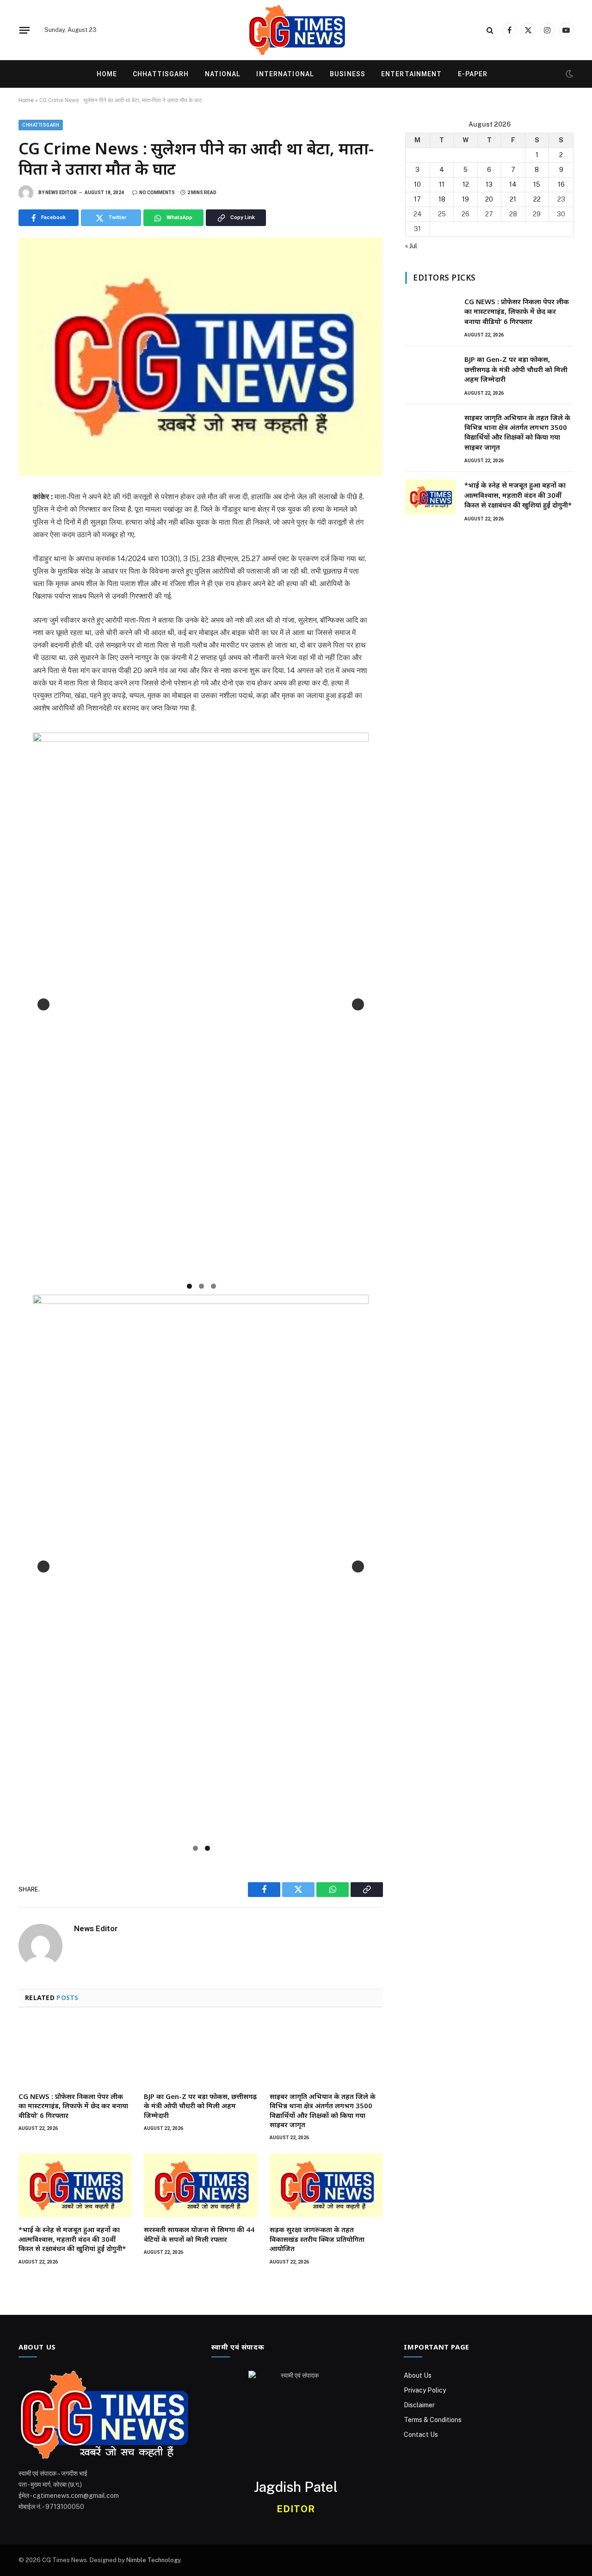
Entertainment (412, 74)
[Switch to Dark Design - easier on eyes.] (568, 74)
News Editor (61, 193)
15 (537, 184)
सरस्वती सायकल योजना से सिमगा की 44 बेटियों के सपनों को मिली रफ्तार (199, 2234)
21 (513, 199)
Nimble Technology (153, 2560)
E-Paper (473, 74)
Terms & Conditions (433, 2420)
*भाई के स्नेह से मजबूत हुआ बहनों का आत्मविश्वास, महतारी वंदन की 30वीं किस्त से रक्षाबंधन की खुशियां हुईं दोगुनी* (72, 2239)
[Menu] (25, 30)
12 (466, 184)
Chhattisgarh (161, 74)
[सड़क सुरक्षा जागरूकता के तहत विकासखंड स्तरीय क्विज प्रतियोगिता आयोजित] (326, 2185)
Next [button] (358, 1004)
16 (561, 184)
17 (417, 199)
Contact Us (421, 2435)
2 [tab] (201, 1286)
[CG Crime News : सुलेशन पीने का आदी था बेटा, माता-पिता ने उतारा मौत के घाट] (201, 357)
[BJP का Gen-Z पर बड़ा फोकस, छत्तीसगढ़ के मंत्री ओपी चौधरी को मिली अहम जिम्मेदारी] (200, 2052)
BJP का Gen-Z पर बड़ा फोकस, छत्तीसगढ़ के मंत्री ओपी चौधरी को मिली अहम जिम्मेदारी (200, 2106)
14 (513, 184)
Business (348, 74)
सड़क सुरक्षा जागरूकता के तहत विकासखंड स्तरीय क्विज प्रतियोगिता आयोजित (317, 2239)
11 (442, 184)
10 (417, 184)
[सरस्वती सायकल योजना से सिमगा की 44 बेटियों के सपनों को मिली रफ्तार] (200, 2185)
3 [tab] (213, 1286)
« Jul (411, 246)
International (285, 74)
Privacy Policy (425, 2390)
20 (489, 199)
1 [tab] (189, 1286)
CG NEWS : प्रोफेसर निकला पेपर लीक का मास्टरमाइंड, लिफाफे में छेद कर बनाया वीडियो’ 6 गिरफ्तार (73, 2106)
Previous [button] (43, 1004)
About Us (418, 2375)
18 (442, 199)
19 (466, 199)
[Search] (490, 30)
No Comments (157, 193)
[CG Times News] (296, 30)
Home (107, 74)
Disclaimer (419, 2405)
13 (489, 184)
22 (537, 199)
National (223, 74)
